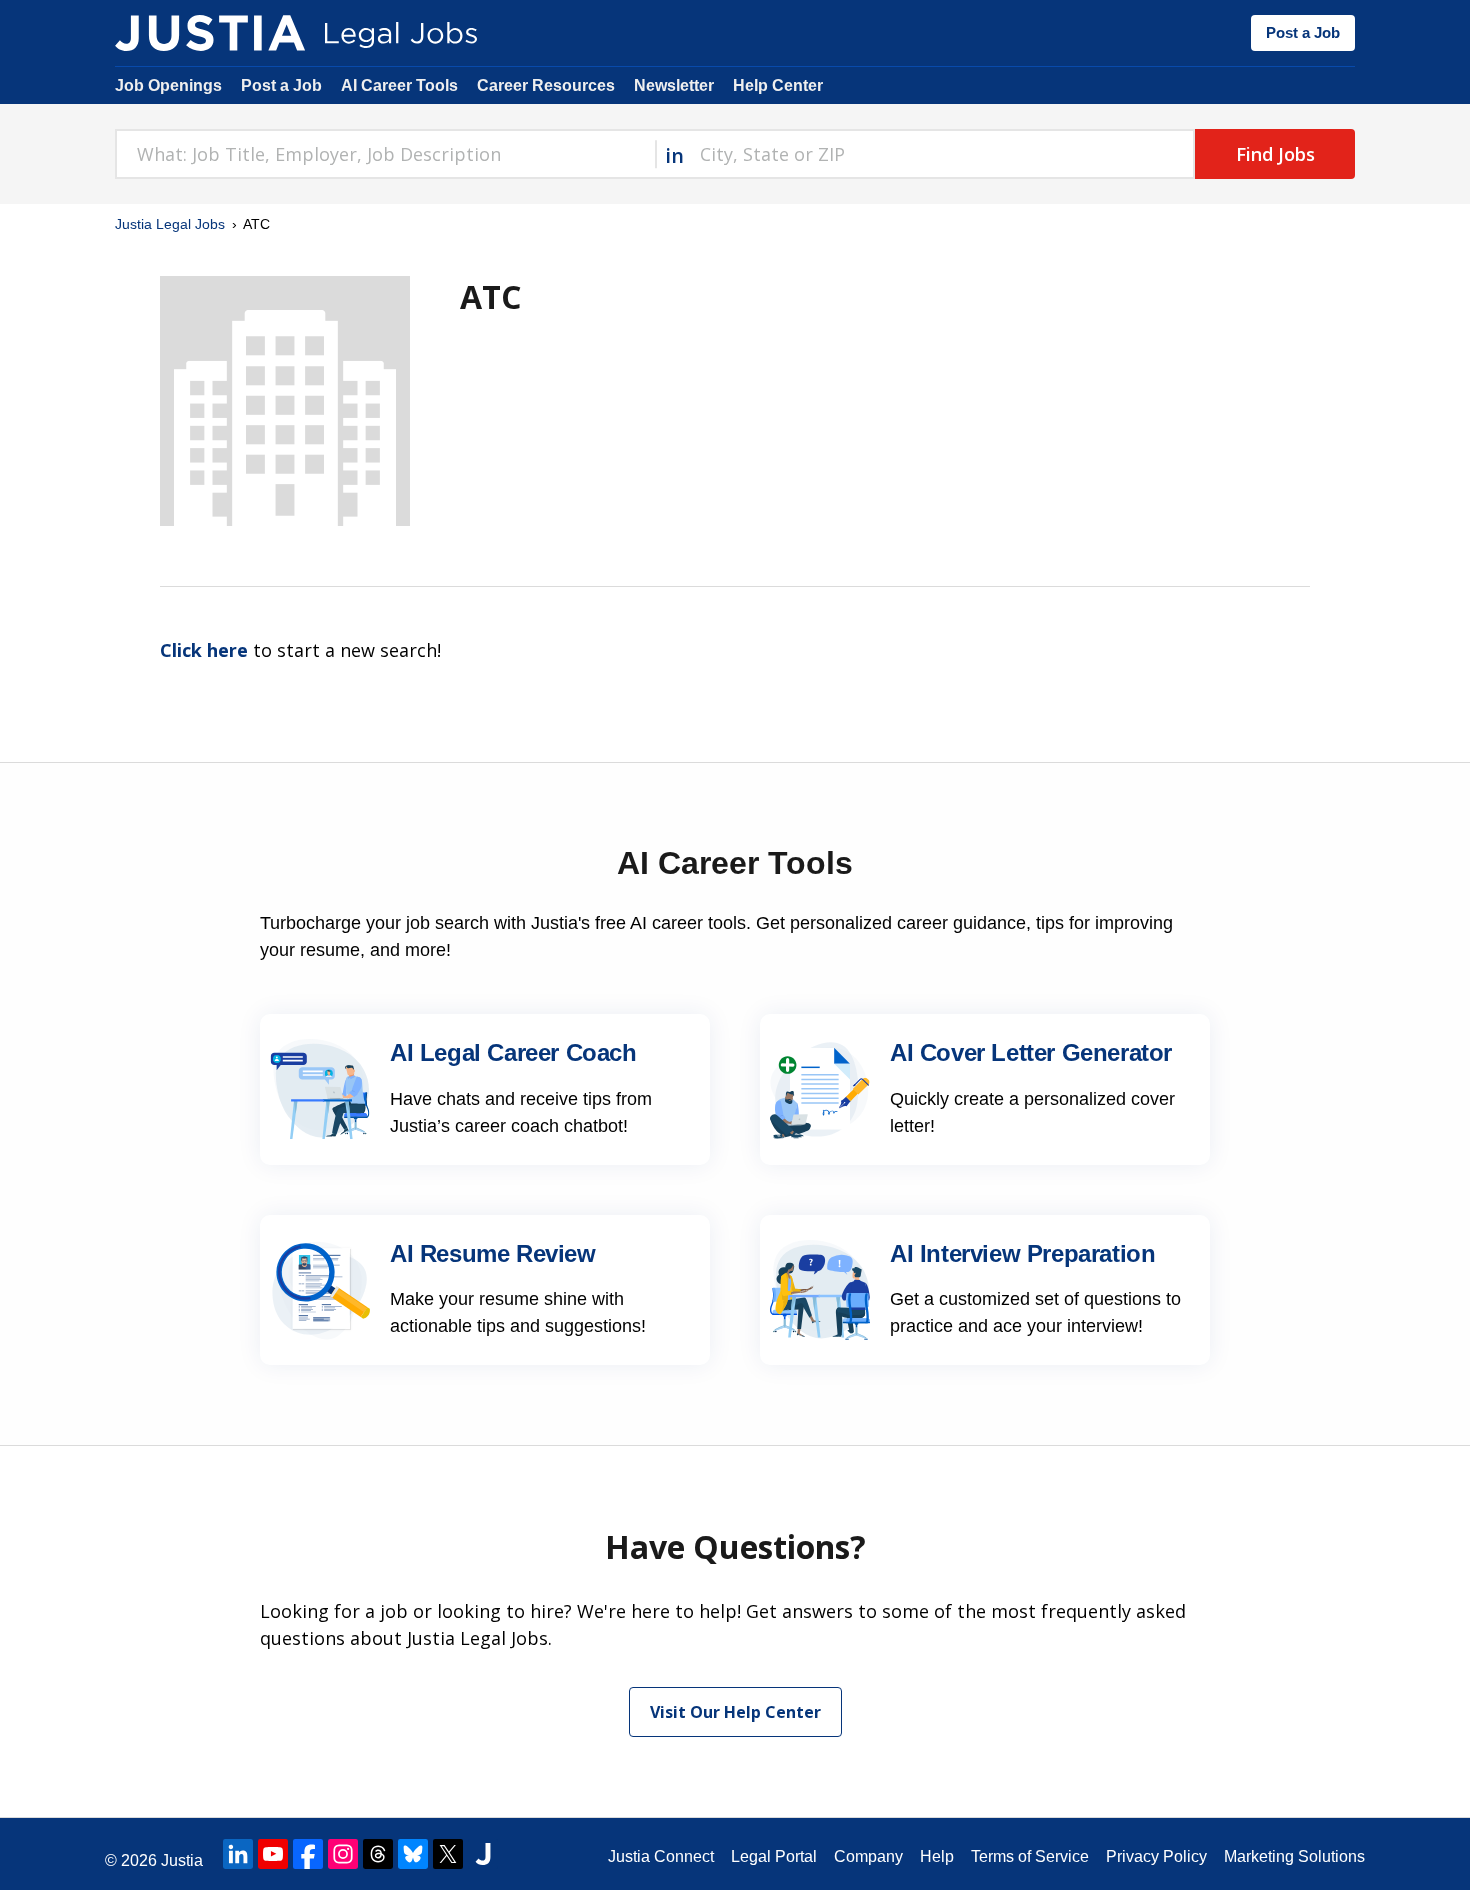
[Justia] (210, 33)
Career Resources (546, 85)
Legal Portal (774, 1856)
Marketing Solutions (1294, 1856)
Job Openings (168, 85)
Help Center (778, 85)
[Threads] (378, 1854)
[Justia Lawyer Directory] (483, 1854)
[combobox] (385, 154)
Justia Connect (661, 1856)
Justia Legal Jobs (170, 224)
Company (868, 1856)
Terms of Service (1030, 1856)
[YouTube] (273, 1854)
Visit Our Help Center (735, 1712)
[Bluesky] (413, 1854)
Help (937, 1856)
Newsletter (674, 85)
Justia (182, 1860)
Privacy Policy (1156, 1856)
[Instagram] (343, 1854)
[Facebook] (308, 1854)
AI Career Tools (399, 85)
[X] (448, 1854)
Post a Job (1303, 32)
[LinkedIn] (238, 1854)
